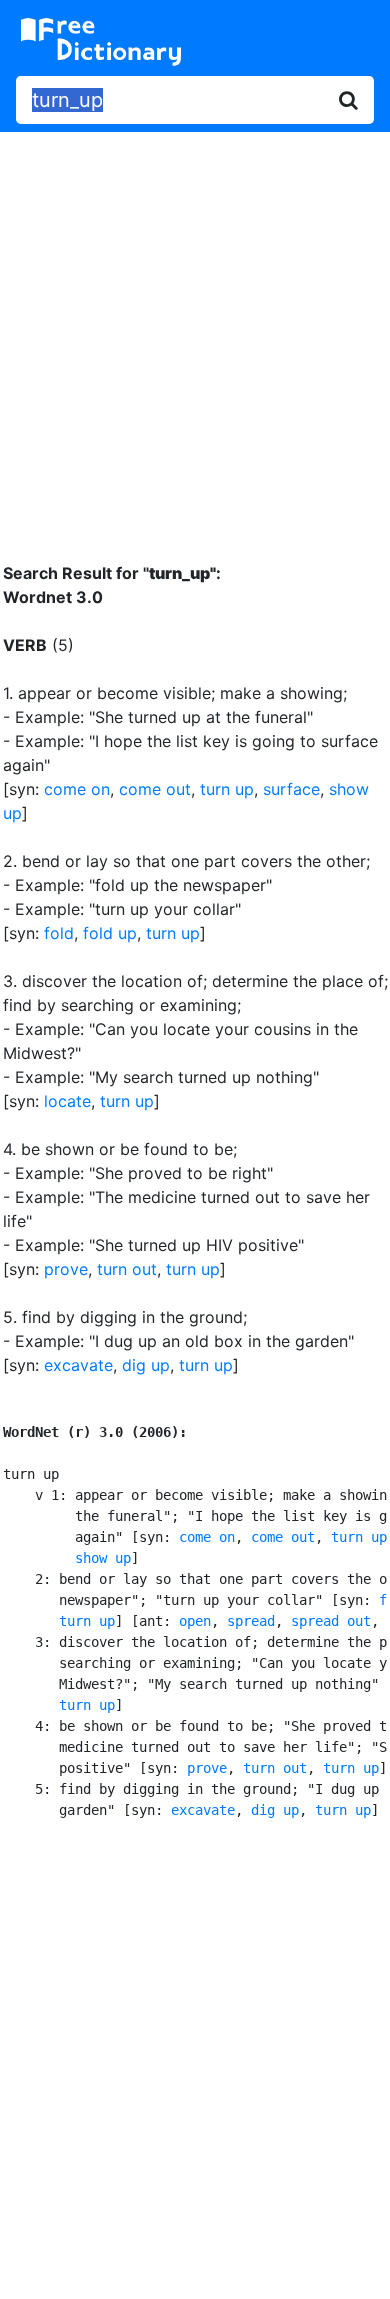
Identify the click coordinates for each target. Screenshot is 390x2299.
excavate (78, 1365)
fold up (110, 933)
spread (251, 1621)
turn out (127, 1269)
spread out (331, 1621)
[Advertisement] (195, 332)
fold (59, 933)
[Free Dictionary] (101, 42)
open (195, 1621)
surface (291, 789)
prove (66, 1269)
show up (103, 1558)
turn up (227, 789)
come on (77, 789)
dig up (146, 1365)
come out (155, 789)
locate (67, 1101)
